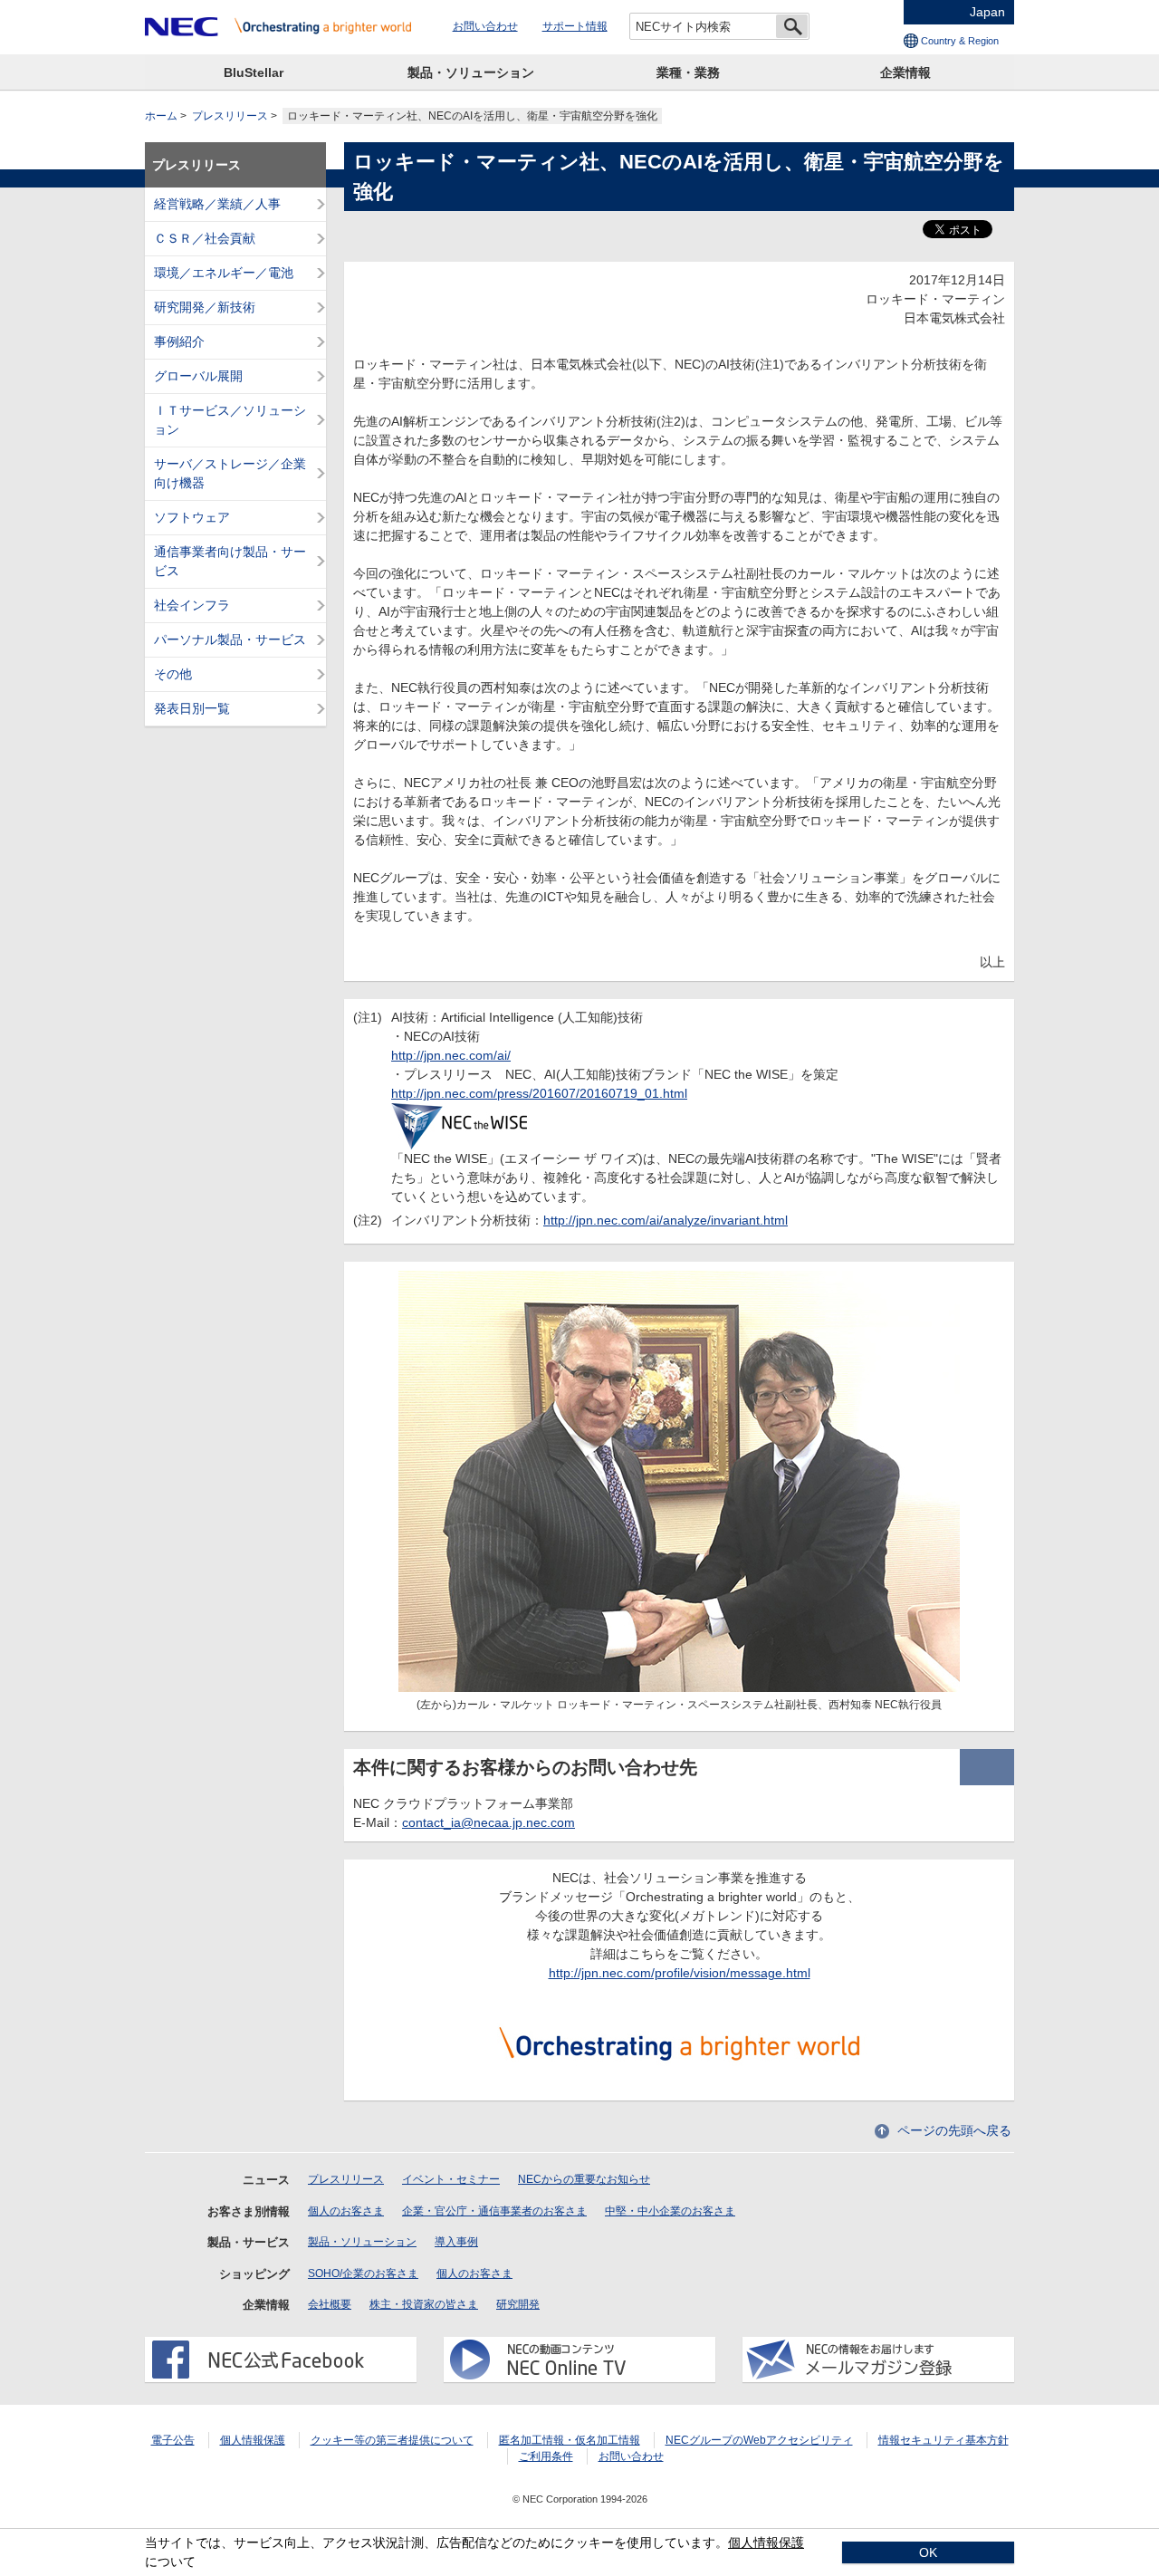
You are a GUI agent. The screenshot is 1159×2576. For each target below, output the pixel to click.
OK (928, 2552)
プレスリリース (230, 116)
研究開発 (518, 2304)
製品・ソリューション (471, 72)
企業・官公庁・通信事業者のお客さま (494, 2211)
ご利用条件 (546, 2456)
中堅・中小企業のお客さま (670, 2211)
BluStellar (254, 72)
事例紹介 (179, 341)
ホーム (161, 116)
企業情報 (905, 72)
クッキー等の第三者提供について (392, 2440)
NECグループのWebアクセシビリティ (759, 2440)
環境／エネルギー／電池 (224, 273)
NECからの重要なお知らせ (584, 2179)
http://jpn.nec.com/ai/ (451, 1055)
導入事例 (456, 2242)
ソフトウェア (192, 517)
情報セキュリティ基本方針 (943, 2440)
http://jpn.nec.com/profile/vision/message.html (680, 1973)
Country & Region (960, 41)
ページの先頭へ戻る (954, 2130)
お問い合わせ (485, 26)
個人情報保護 (253, 2440)
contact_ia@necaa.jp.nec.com (489, 1822)
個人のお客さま (346, 2211)
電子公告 (173, 2440)
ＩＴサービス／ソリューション (230, 420)
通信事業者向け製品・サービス (230, 561)
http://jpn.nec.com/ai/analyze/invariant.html (666, 1220)
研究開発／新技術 (205, 307)
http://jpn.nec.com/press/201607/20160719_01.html (539, 1093)
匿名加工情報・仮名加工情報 (570, 2440)
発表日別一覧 (192, 708)
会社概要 (330, 2304)
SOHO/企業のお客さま (363, 2273)
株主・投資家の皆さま (424, 2304)
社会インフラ (192, 605)
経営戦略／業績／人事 (217, 204)
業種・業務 (688, 72)
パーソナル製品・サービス (230, 639)
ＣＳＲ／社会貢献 (205, 238)
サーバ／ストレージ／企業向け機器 (230, 473)
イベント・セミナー (451, 2179)
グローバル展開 (198, 376)
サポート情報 (575, 26)
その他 (173, 674)
